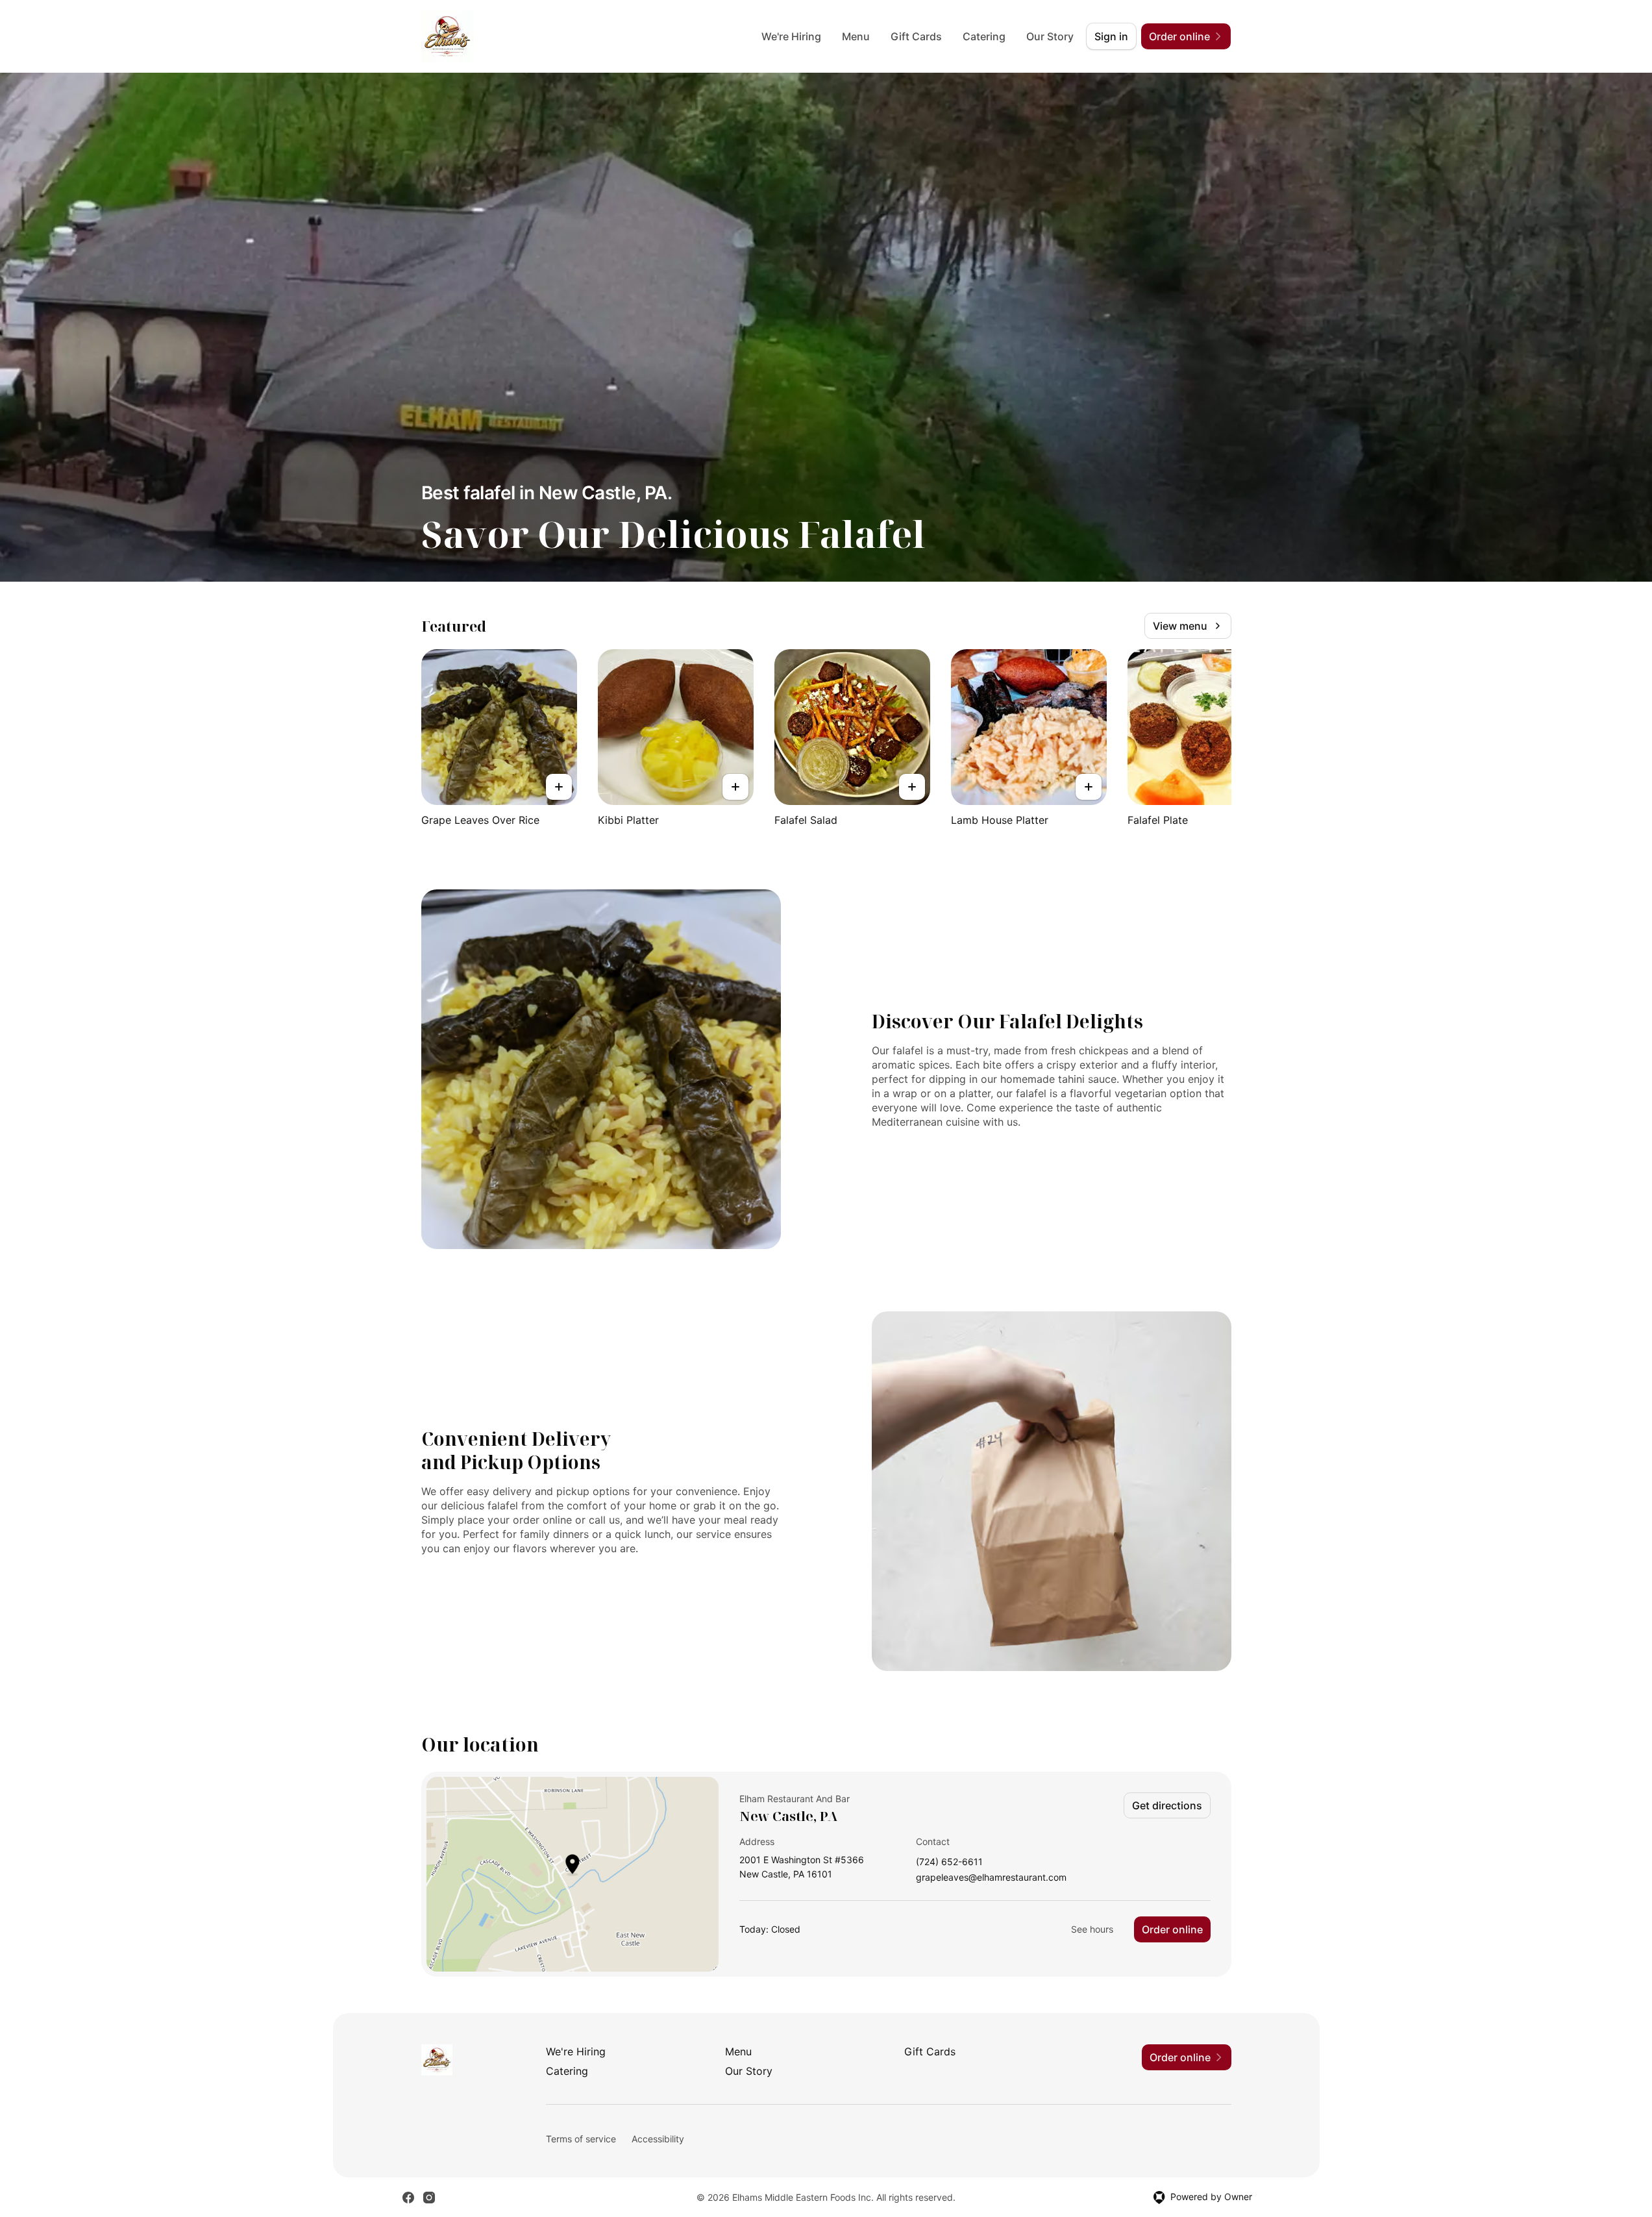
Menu (856, 36)
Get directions (1167, 1805)
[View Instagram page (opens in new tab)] (429, 2198)
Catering (984, 36)
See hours (1092, 1929)
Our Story (1050, 36)
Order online (1172, 1929)
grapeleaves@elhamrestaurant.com (991, 1878)
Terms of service (581, 2139)
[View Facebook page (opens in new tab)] (408, 2198)
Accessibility (658, 2139)
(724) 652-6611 (949, 1862)
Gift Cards (916, 36)
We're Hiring (791, 36)
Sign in (1111, 36)
